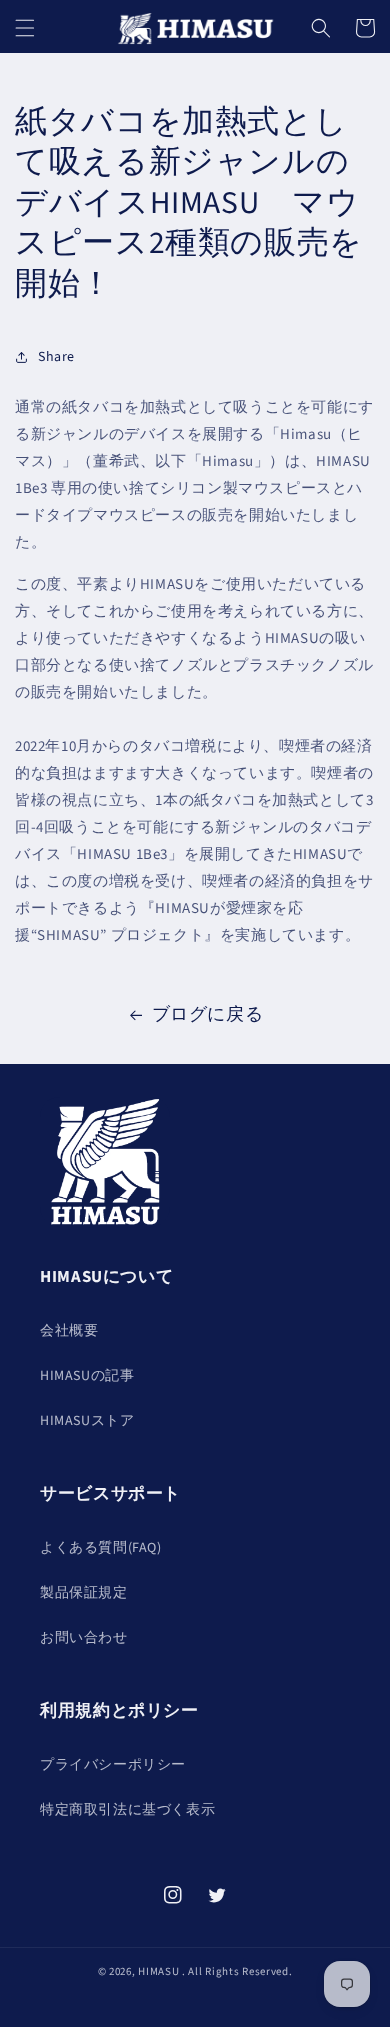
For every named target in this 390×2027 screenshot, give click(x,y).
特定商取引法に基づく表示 (127, 1810)
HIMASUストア (87, 1421)
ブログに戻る (208, 1014)
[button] (25, 28)
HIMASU (158, 1971)
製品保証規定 (84, 1593)
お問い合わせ (84, 1638)
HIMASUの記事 (87, 1376)
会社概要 (69, 1331)
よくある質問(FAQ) (101, 1548)
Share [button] (56, 357)
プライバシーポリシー (113, 1765)
